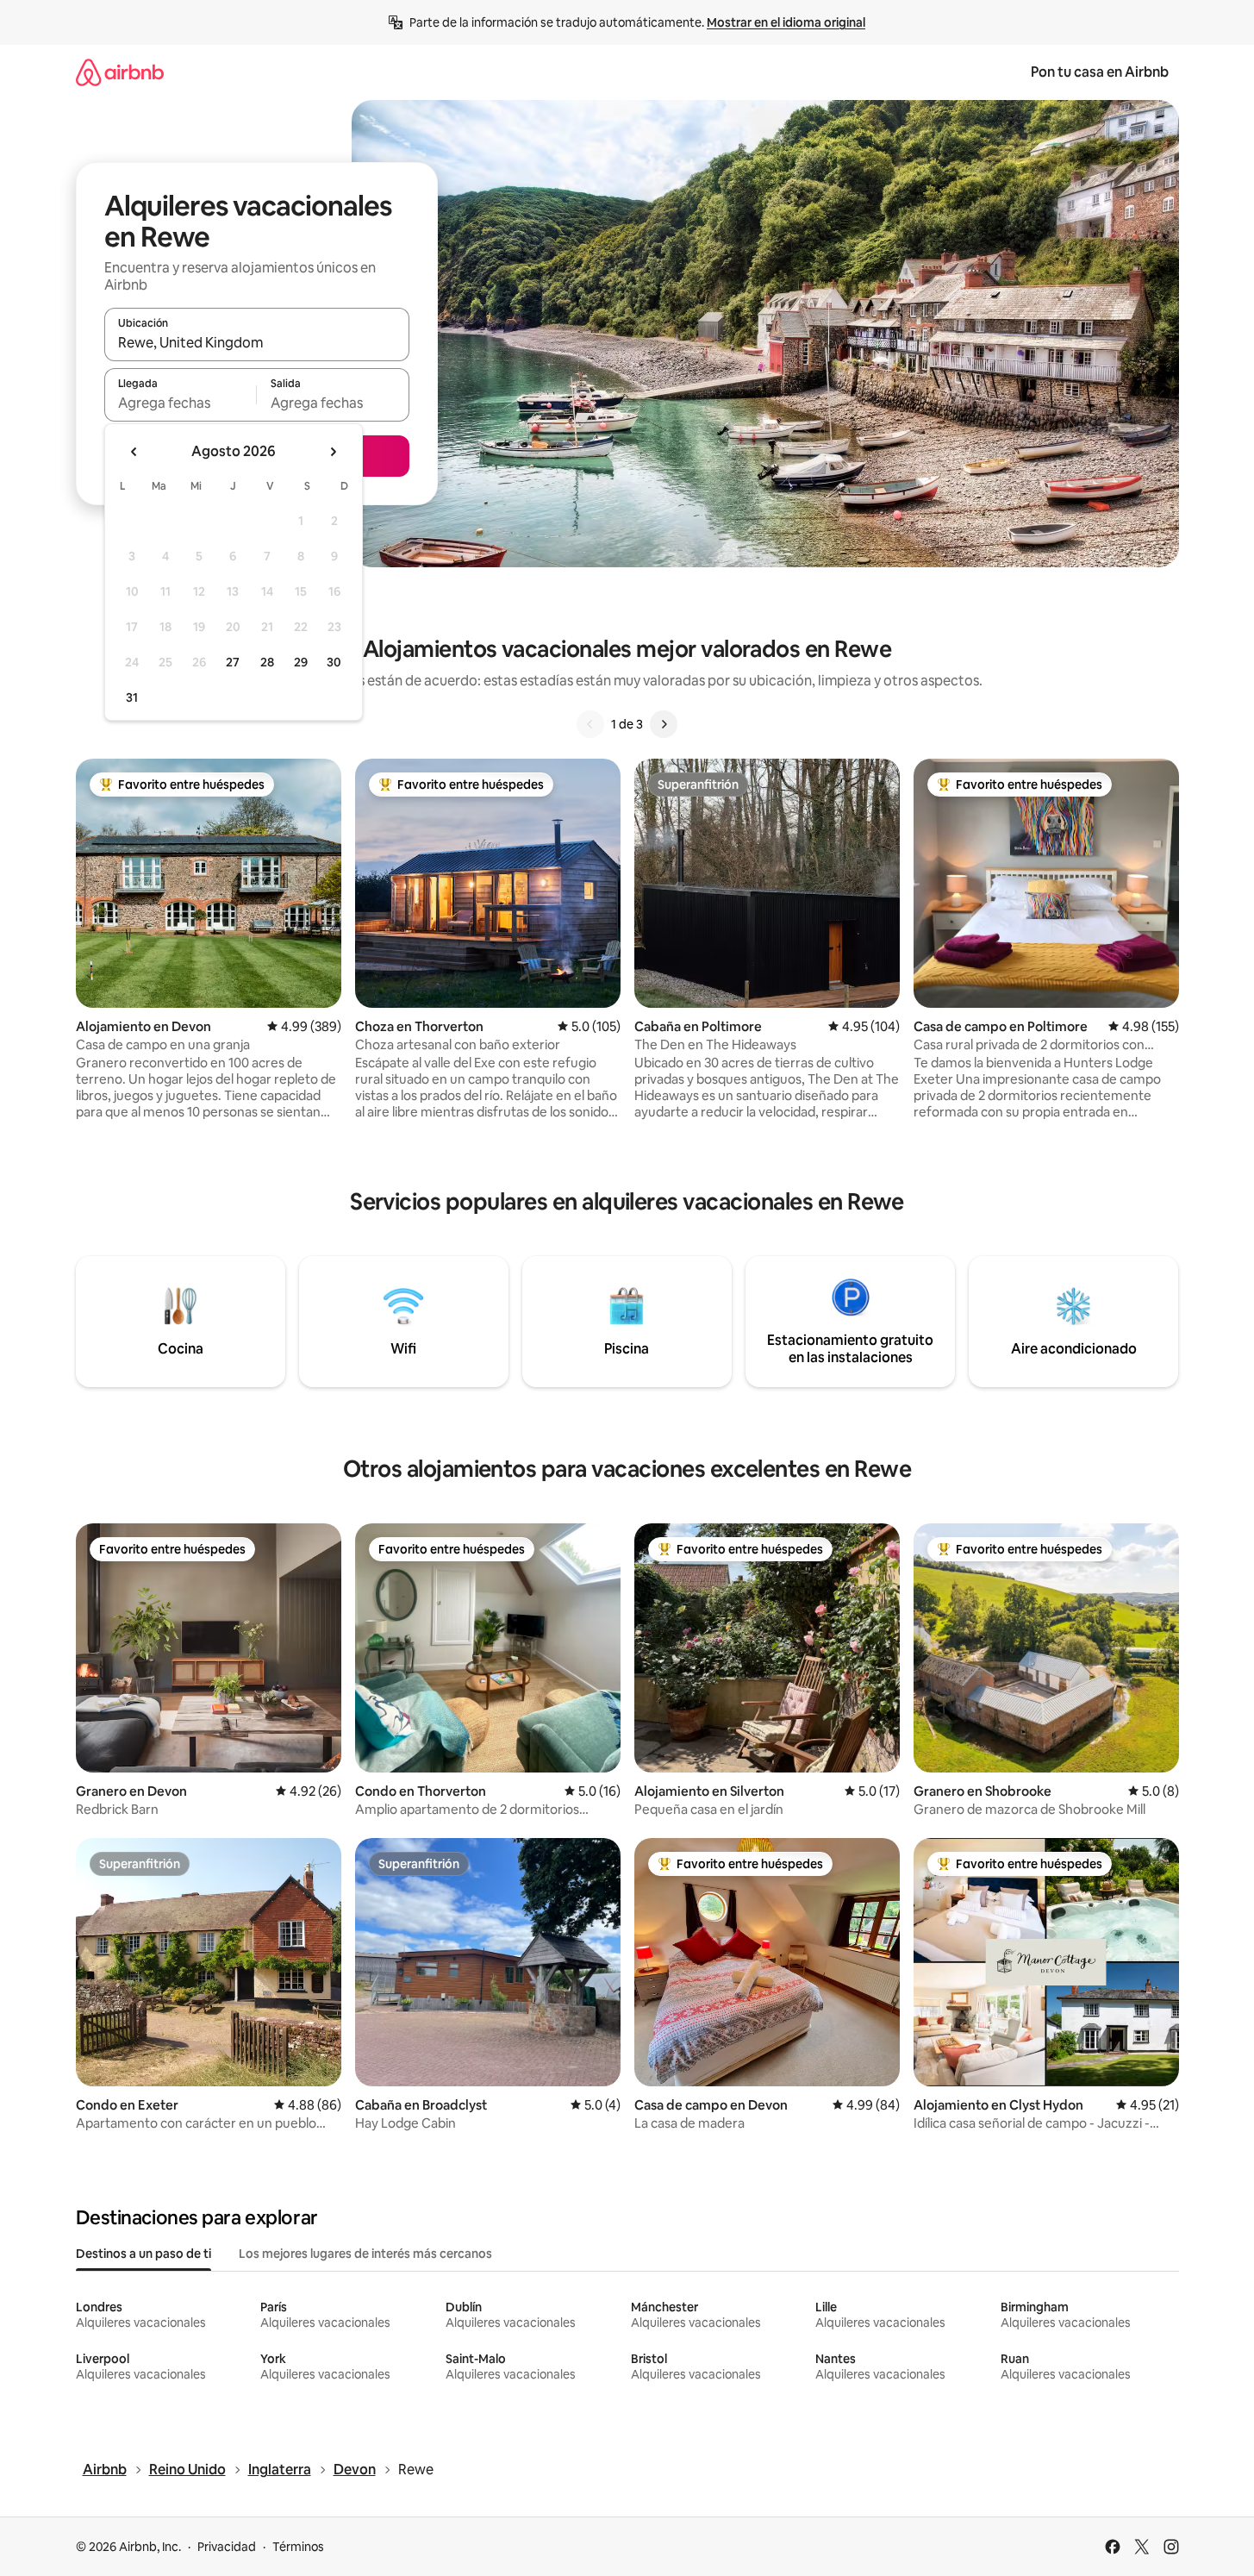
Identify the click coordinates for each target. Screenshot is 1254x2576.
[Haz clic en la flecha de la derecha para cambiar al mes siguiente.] (333, 452)
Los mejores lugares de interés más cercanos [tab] (365, 2254)
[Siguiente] (664, 724)
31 (132, 697)
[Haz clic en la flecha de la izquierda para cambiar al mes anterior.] (134, 452)
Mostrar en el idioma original (786, 22)
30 (334, 662)
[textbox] (181, 403)
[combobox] (257, 342)
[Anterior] (590, 724)
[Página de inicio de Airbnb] (120, 72)
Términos (298, 2547)
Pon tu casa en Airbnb (1100, 72)
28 (267, 662)
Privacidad (227, 2547)
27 (233, 662)
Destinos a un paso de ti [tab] (143, 2254)
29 (301, 662)
